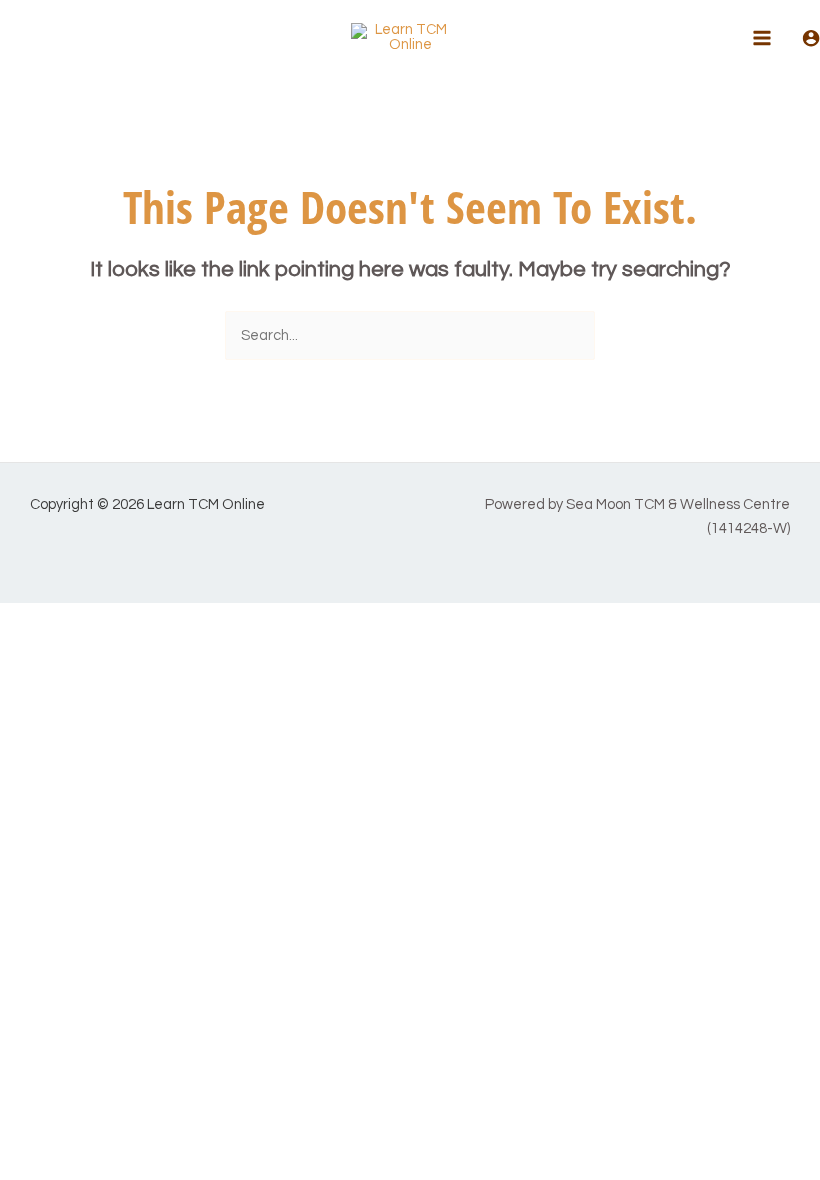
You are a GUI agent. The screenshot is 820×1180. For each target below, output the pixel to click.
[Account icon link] (811, 38)
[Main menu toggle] (762, 38)
